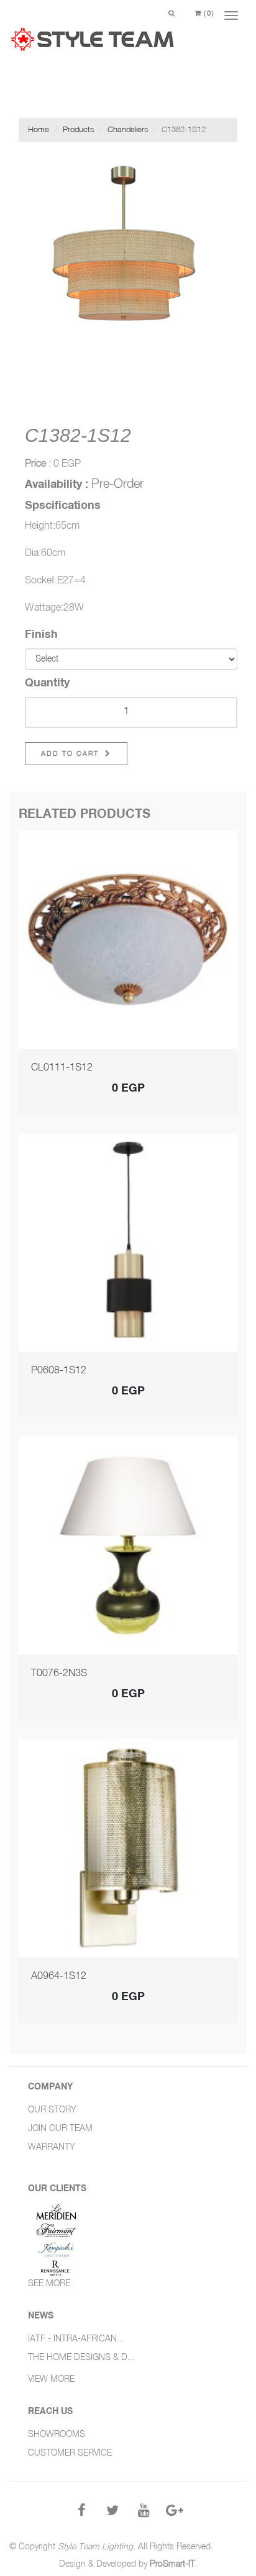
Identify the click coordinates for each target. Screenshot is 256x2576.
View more (51, 2379)
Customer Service (70, 2453)
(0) (208, 13)
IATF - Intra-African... (76, 2339)
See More (49, 2284)
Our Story (52, 2110)
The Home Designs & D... (81, 2358)
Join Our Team (60, 2129)
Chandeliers (128, 130)
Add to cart (71, 754)
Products (78, 130)
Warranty (52, 2147)
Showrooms (57, 2435)
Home (39, 130)
